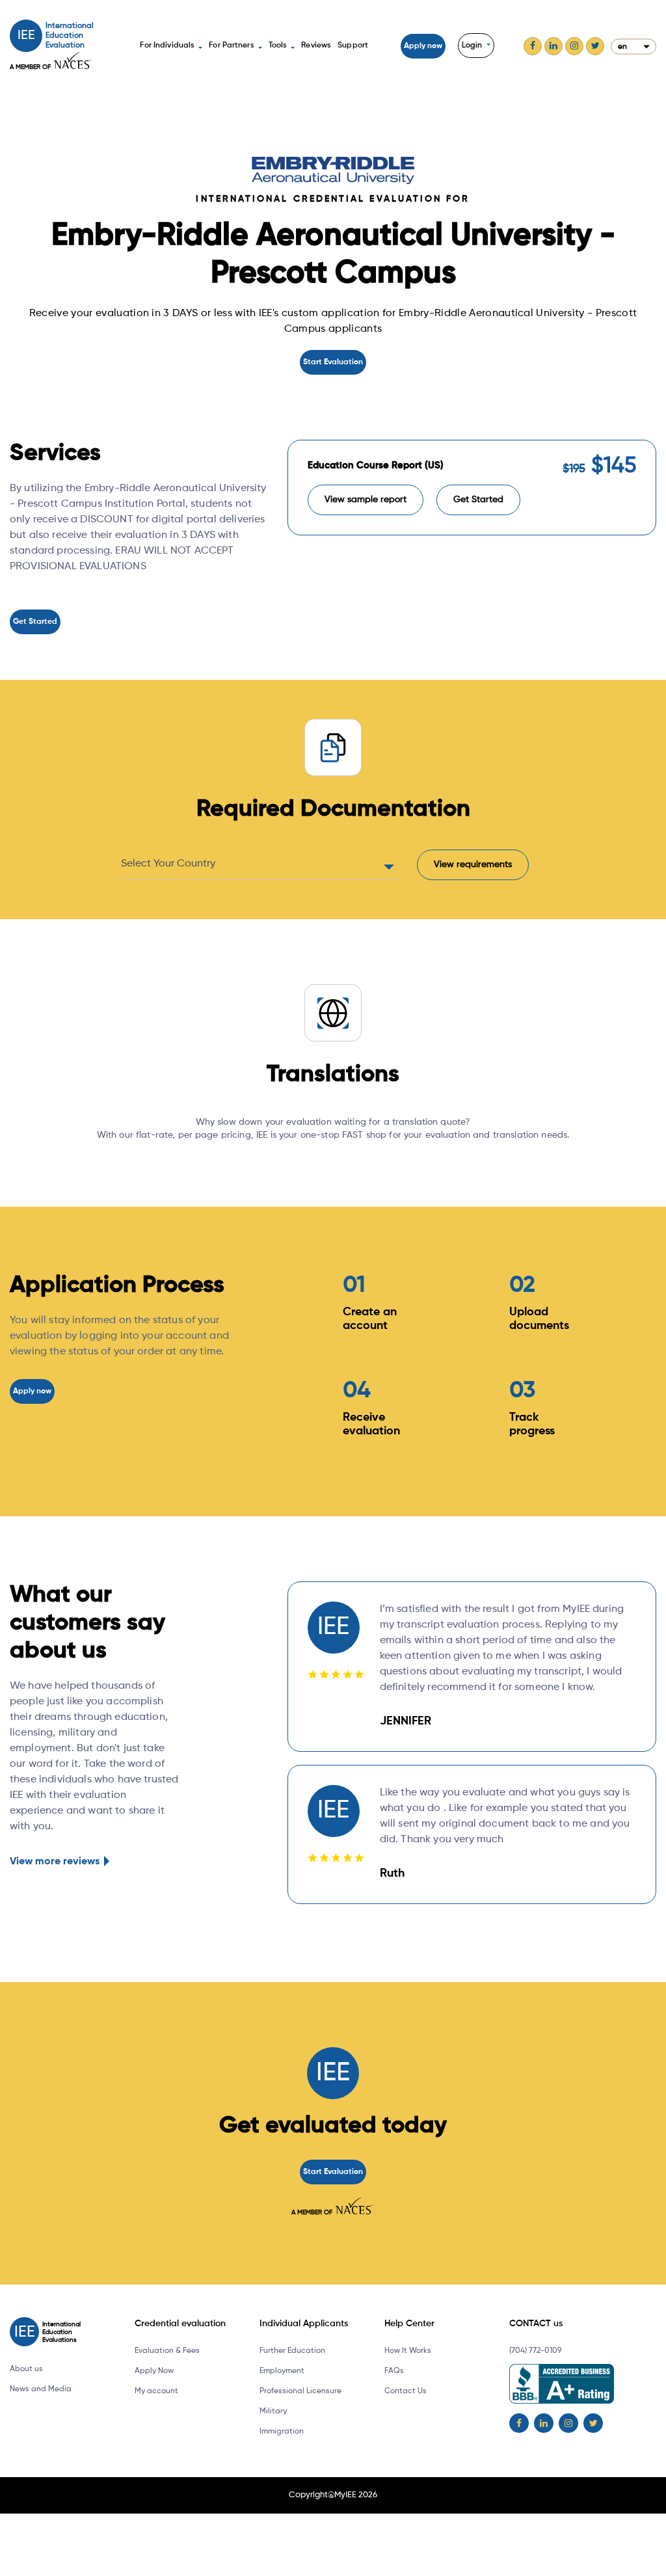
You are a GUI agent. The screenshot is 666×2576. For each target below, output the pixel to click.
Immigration (282, 2432)
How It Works (408, 2351)
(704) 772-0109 (535, 2351)
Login (473, 46)
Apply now (423, 46)
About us (26, 2369)
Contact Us (406, 2391)
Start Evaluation (333, 362)
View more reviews (55, 1862)
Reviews (316, 46)
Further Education (292, 2351)
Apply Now (154, 2371)
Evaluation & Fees (167, 2351)
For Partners (231, 46)
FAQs (394, 2371)
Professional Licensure (300, 2391)
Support (353, 46)
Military (273, 2411)
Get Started (35, 622)
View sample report (366, 500)
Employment (282, 2371)
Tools (278, 46)
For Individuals (167, 46)
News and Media (41, 2389)
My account (156, 2391)
